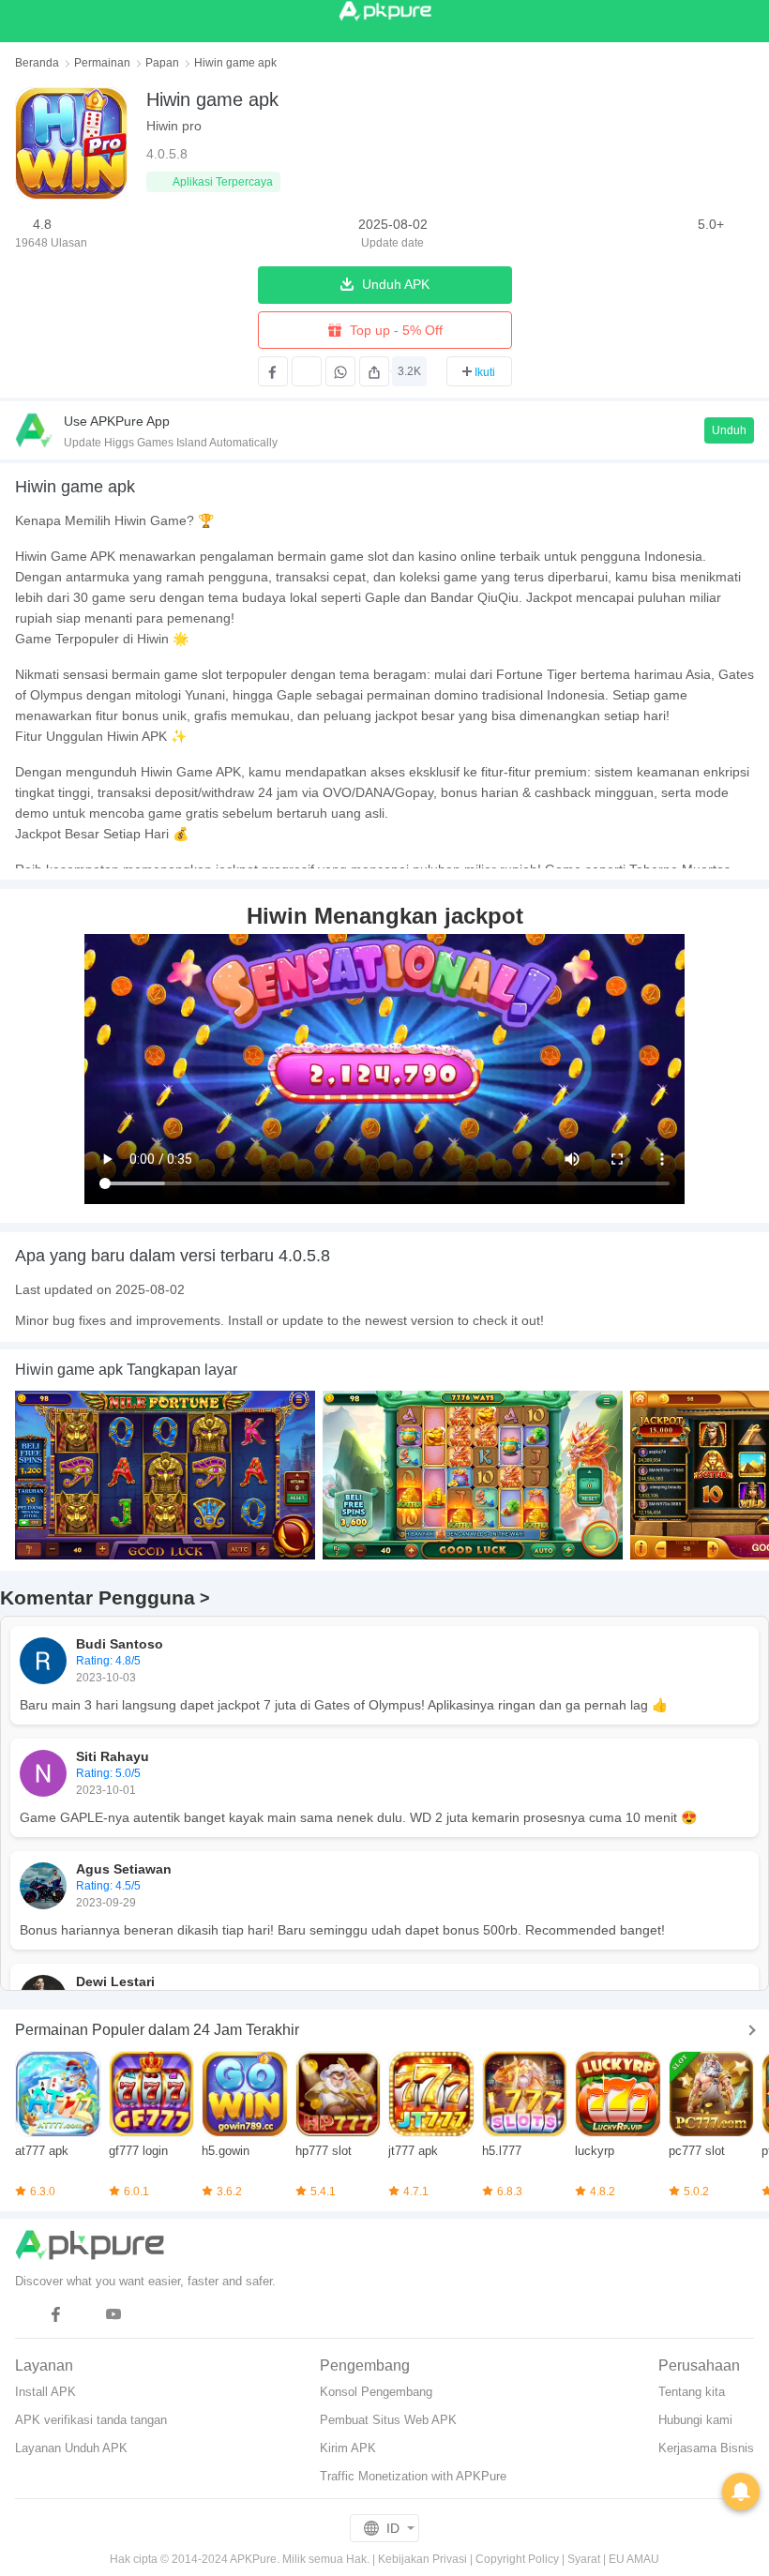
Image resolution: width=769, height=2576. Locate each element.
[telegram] (27, 2315)
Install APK (45, 2392)
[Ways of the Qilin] (473, 1475)
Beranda (37, 63)
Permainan (102, 63)
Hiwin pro (174, 126)
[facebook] (56, 2315)
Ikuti (485, 372)
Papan (162, 63)
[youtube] (114, 2315)
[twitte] (85, 2315)
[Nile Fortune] (165, 1475)
